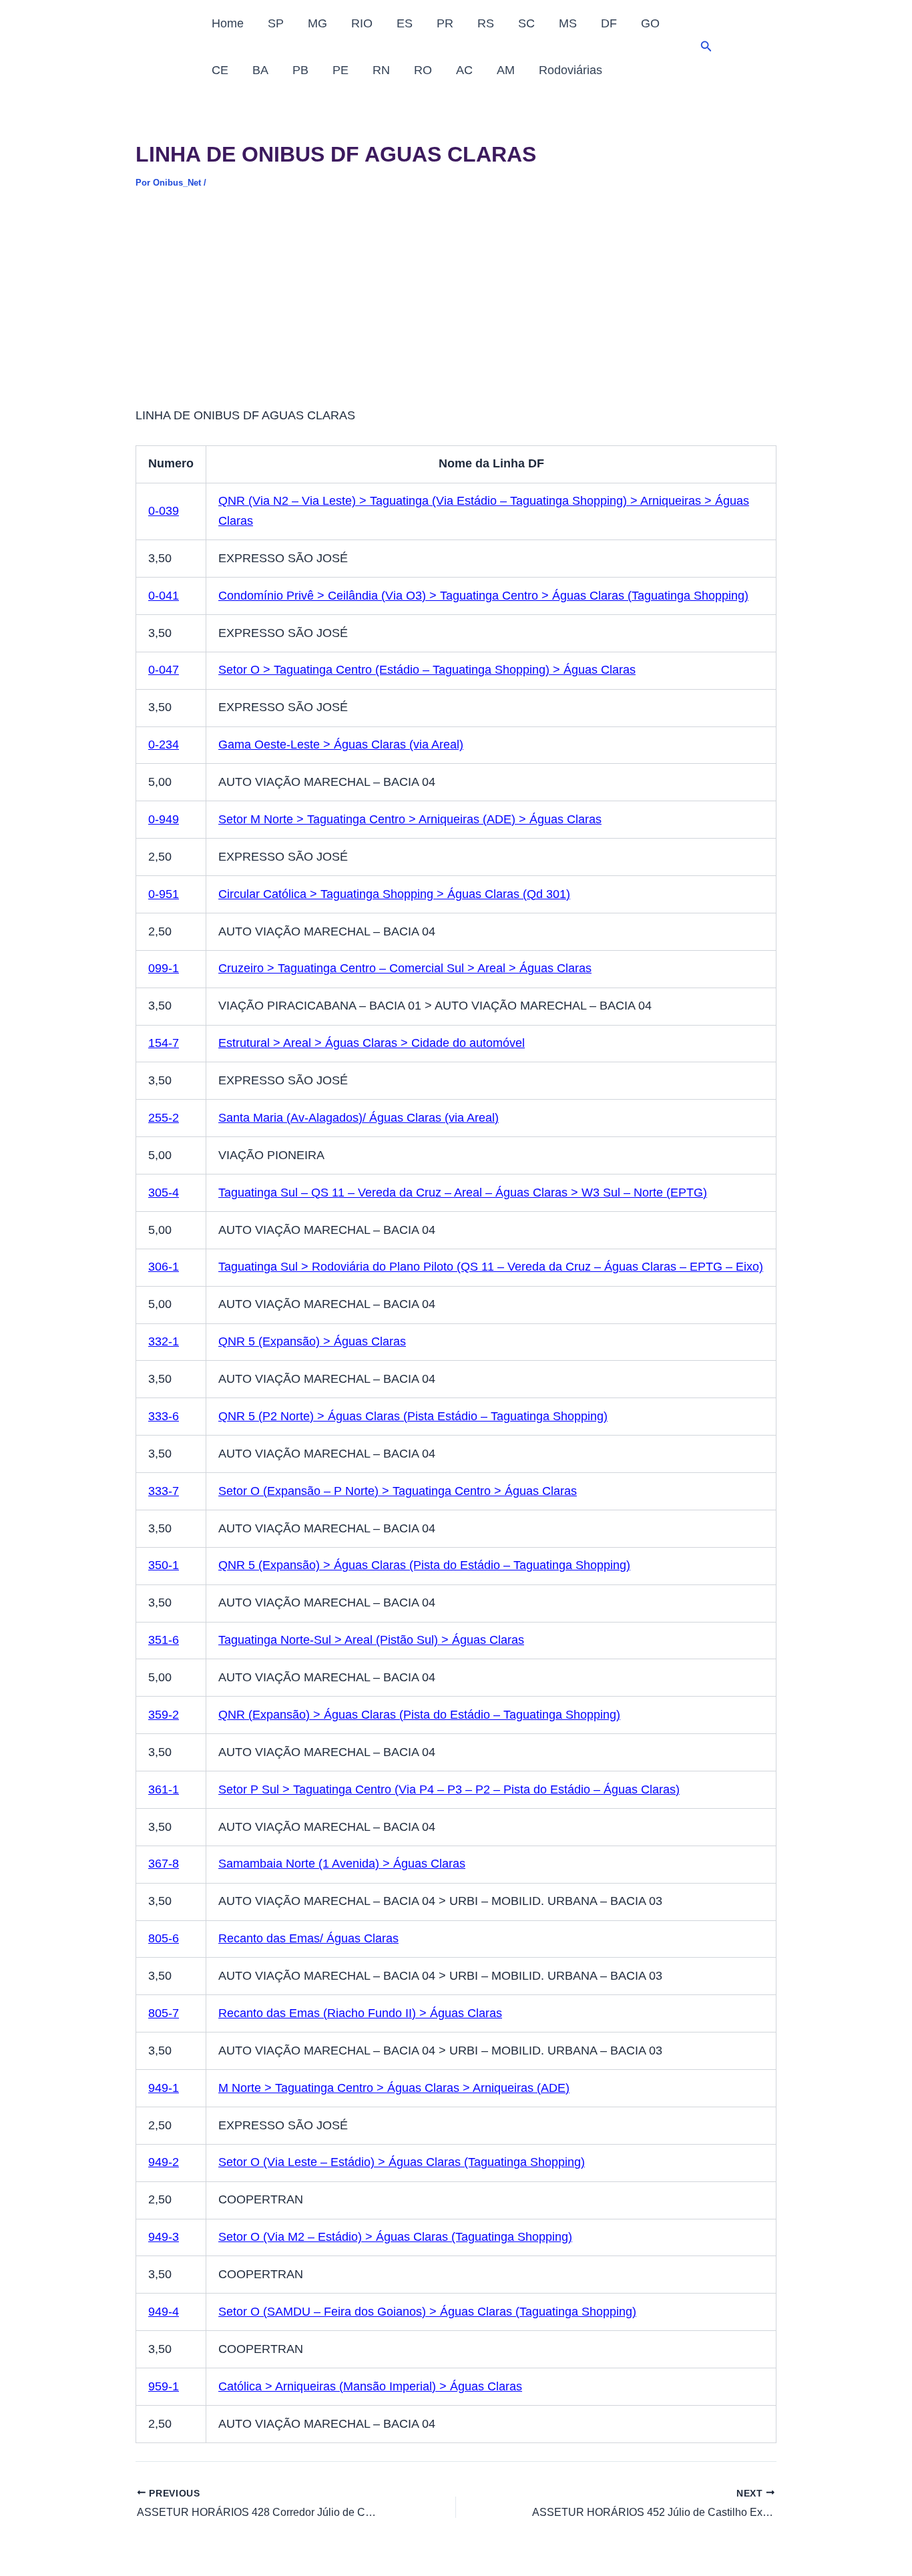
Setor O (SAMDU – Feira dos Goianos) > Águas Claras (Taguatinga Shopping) (427, 2312)
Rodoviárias (571, 70)
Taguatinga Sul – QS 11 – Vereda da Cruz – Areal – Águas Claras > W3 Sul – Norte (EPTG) (463, 1193)
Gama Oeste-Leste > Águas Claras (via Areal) (341, 744)
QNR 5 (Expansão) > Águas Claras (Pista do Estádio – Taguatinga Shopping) (424, 1565)
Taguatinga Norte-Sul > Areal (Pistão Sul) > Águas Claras (371, 1640)
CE (220, 70)
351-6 (164, 1640)
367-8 (164, 1864)
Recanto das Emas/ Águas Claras (308, 1938)
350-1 (164, 1565)
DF (609, 23)
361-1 (164, 1789)
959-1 (164, 2386)
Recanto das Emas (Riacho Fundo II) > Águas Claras (360, 2013)
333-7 (164, 1491)
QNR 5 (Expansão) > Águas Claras (312, 1341)
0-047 (164, 670)
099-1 (164, 968)
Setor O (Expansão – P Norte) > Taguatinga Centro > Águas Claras (398, 1491)
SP (276, 23)
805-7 (164, 2013)
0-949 (164, 819)
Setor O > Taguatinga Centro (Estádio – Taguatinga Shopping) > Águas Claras (427, 670)
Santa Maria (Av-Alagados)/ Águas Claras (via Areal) (359, 1118)
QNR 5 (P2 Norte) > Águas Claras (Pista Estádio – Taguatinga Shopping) (413, 1416)
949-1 (164, 2088)
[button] (706, 47)
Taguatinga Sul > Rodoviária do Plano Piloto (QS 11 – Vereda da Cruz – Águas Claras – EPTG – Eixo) (491, 1267)
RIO (362, 23)
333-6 (164, 1416)
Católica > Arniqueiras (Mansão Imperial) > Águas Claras (370, 2386)
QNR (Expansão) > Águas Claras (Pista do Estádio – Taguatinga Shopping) (419, 1715)
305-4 (164, 1193)
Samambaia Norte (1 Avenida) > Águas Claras (342, 1864)
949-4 (164, 2312)
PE (340, 70)
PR (445, 23)
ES (405, 23)
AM (506, 70)
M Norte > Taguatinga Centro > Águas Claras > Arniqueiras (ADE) (394, 2088)
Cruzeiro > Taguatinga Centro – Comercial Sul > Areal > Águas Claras (405, 968)
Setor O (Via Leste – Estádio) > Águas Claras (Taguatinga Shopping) (402, 2162)
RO (423, 70)
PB (300, 70)
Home (228, 23)
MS (568, 23)
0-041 (164, 596)
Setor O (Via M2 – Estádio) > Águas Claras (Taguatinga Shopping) (395, 2237)
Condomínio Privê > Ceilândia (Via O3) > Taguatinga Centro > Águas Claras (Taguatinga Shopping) (483, 596)
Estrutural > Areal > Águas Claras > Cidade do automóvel (372, 1043)
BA (260, 70)
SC (526, 23)
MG (317, 23)
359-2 (164, 1715)
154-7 (164, 1043)
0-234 (164, 744)
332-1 (164, 1341)
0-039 (164, 511)
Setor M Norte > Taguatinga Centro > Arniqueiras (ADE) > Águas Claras (410, 819)
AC (464, 70)
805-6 (164, 1938)
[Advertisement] (456, 307)
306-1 (164, 1267)
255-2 (164, 1118)
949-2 (164, 2162)
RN (381, 70)
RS (486, 23)
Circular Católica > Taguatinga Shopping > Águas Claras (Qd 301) (394, 894)
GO (650, 23)
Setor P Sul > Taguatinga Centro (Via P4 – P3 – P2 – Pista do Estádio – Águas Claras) (449, 1789)
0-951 (164, 894)
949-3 (164, 2237)
